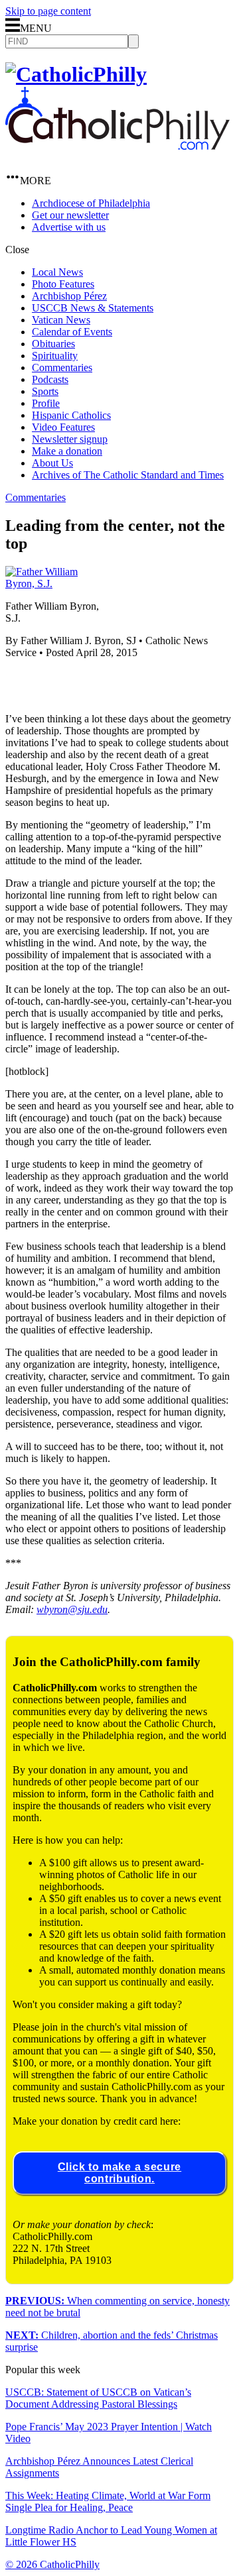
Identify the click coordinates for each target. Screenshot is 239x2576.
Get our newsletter (70, 215)
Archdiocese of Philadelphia (91, 203)
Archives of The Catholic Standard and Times (128, 475)
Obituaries (53, 344)
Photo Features (63, 284)
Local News (57, 272)
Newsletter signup (70, 439)
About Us (52, 463)
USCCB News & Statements (93, 308)
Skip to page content (48, 11)
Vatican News (61, 320)
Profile (46, 403)
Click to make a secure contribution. (119, 2173)
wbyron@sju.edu (72, 1609)
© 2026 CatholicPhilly (52, 2564)
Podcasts (50, 379)
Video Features (63, 427)
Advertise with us (69, 227)
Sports (45, 391)
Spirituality (55, 356)
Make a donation (67, 451)
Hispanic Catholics (71, 415)
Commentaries (62, 367)
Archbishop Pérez (69, 296)
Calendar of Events (72, 332)
